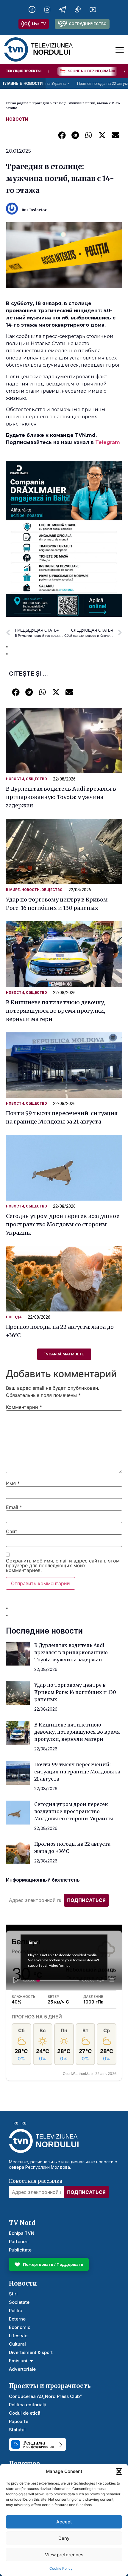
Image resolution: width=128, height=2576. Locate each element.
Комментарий (24, 1407)
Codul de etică (25, 2413)
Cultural (17, 2344)
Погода (14, 1317)
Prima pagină (17, 103)
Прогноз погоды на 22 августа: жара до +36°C (82, 84)
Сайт (12, 1531)
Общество (36, 779)
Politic (15, 2311)
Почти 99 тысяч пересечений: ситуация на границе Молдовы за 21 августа (77, 1772)
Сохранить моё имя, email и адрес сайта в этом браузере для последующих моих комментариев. (63, 1565)
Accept (64, 2522)
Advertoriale (22, 2369)
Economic (20, 2327)
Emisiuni (18, 2361)
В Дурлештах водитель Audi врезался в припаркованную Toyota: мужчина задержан (61, 797)
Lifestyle (18, 2336)
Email (14, 1507)
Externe (17, 2319)
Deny (64, 2538)
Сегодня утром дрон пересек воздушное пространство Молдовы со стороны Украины (63, 1224)
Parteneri (19, 2241)
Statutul (17, 2430)
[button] (119, 2471)
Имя (13, 1483)
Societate (19, 2302)
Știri (13, 2294)
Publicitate (20, 2250)
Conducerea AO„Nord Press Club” (45, 2396)
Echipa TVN (22, 2233)
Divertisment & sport (31, 2352)
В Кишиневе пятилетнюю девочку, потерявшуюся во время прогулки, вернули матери (56, 1011)
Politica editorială (28, 2405)
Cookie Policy (61, 2568)
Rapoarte (19, 2421)
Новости (17, 119)
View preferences (64, 2555)
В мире (13, 890)
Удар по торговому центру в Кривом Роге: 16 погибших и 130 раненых (75, 1692)
